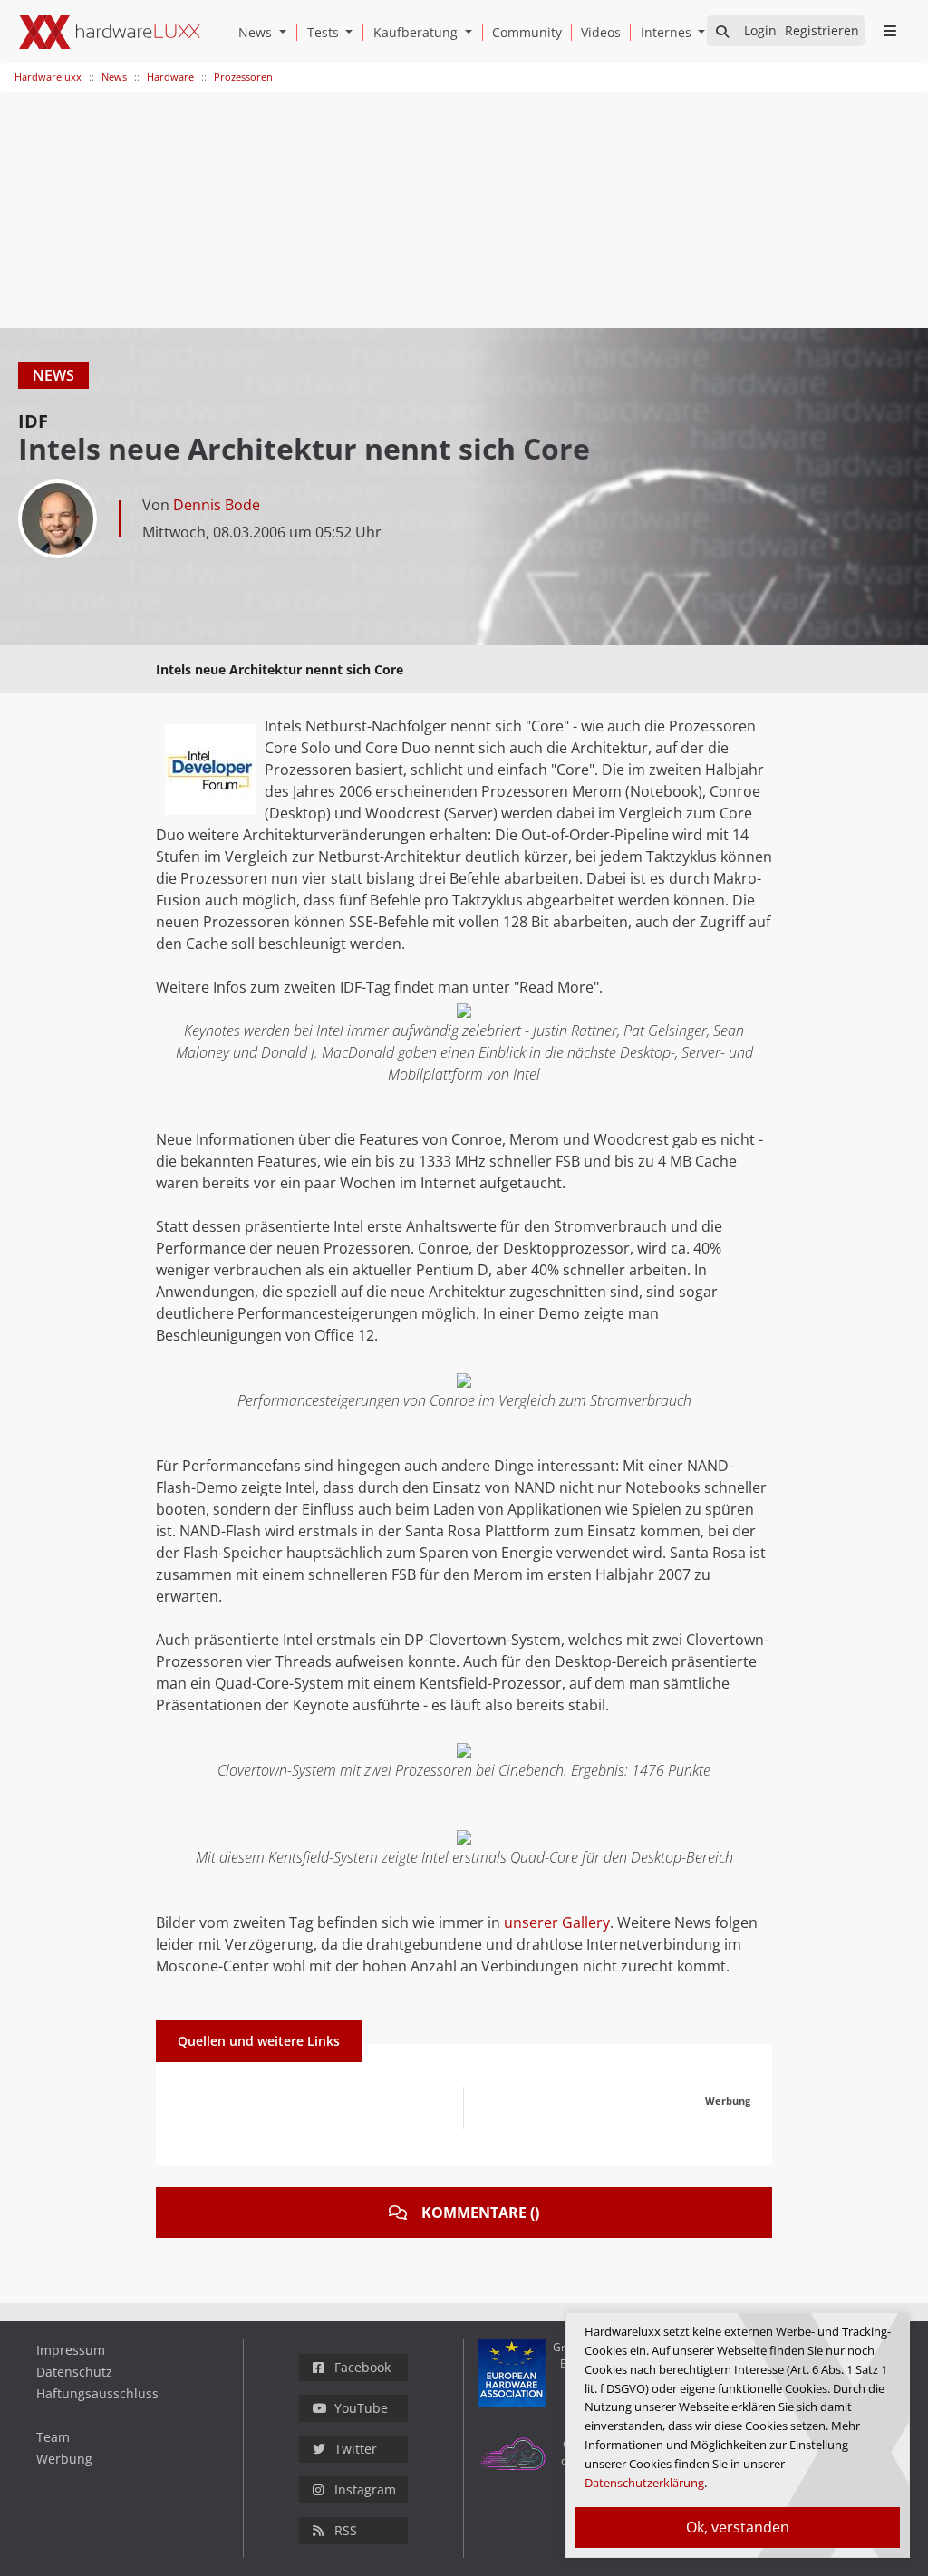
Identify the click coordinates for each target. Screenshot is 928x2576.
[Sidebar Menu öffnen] (889, 31)
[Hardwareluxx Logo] (110, 32)
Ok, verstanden (738, 2527)
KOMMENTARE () (480, 2213)
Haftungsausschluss (97, 2393)
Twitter (356, 2449)
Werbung (64, 2459)
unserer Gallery (557, 1922)
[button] (286, 32)
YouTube (361, 2408)
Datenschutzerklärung (644, 2483)
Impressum (71, 2350)
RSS (346, 2530)
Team (53, 2437)
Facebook (362, 2367)
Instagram (365, 2489)
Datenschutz (74, 2372)
